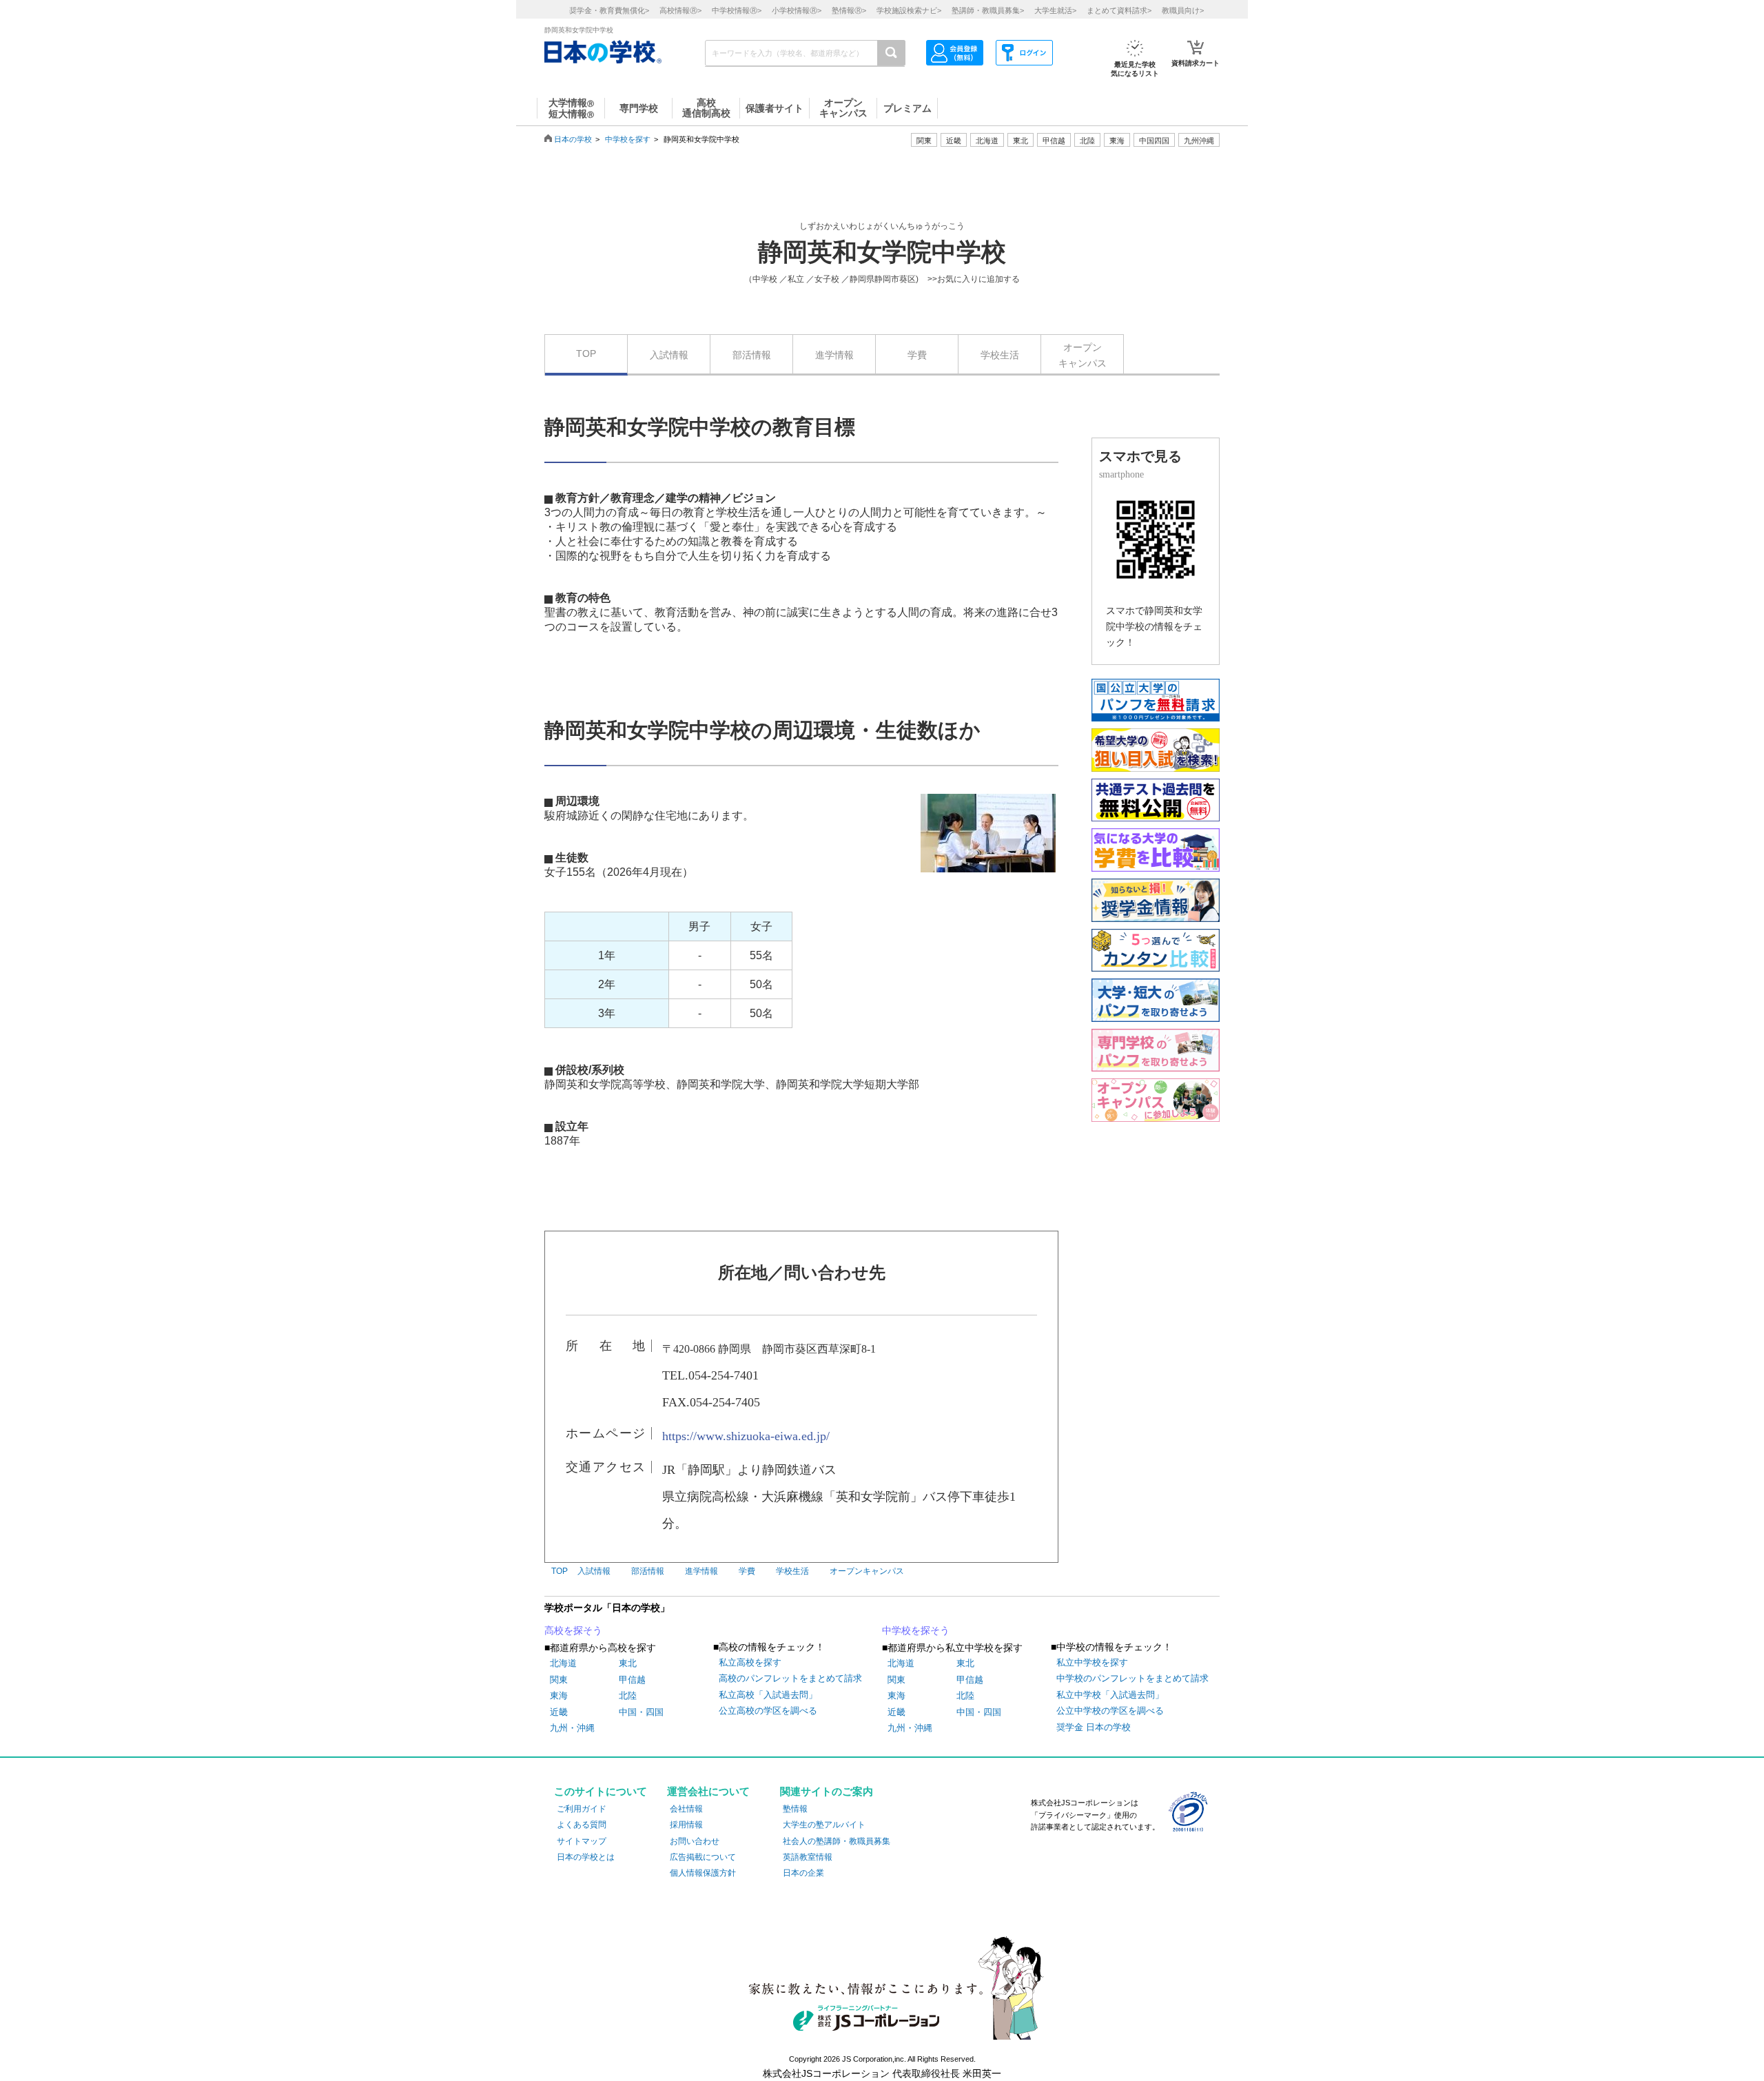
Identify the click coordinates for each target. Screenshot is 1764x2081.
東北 (628, 1663)
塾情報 (795, 1809)
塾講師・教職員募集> (988, 10)
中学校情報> (737, 10)
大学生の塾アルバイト (824, 1825)
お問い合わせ (695, 1841)
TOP (586, 353)
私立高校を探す (750, 1662)
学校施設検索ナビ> (909, 10)
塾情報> (849, 10)
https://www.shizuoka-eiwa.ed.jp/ (746, 1436)
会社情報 (686, 1809)
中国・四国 (641, 1712)
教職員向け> (1183, 10)
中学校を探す (628, 139)
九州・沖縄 (572, 1728)
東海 (559, 1695)
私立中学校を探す (1092, 1662)
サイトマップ (582, 1841)
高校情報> (680, 10)
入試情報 (669, 355)
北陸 (628, 1695)
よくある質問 (582, 1825)
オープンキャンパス (1083, 355)
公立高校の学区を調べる (768, 1711)
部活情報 (752, 355)
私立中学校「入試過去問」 (1110, 1695)
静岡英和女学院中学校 (882, 252)
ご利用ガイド (582, 1809)
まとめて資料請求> (1119, 10)
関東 (559, 1680)
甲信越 (632, 1680)
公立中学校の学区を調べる (1110, 1711)
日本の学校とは (586, 1857)
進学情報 (834, 355)
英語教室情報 (808, 1857)
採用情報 (686, 1825)
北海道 (987, 141)
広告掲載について (703, 1857)
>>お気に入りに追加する (974, 279)
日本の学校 (573, 139)
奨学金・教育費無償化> (609, 10)
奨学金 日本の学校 (1094, 1727)
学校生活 (1000, 355)
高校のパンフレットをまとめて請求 (790, 1678)
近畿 (559, 1712)
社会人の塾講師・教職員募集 (837, 1841)
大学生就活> (1055, 10)
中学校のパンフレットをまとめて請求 (1132, 1678)
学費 (917, 355)
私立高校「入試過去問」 (768, 1695)
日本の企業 (803, 1873)
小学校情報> (797, 10)
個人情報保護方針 (703, 1873)
